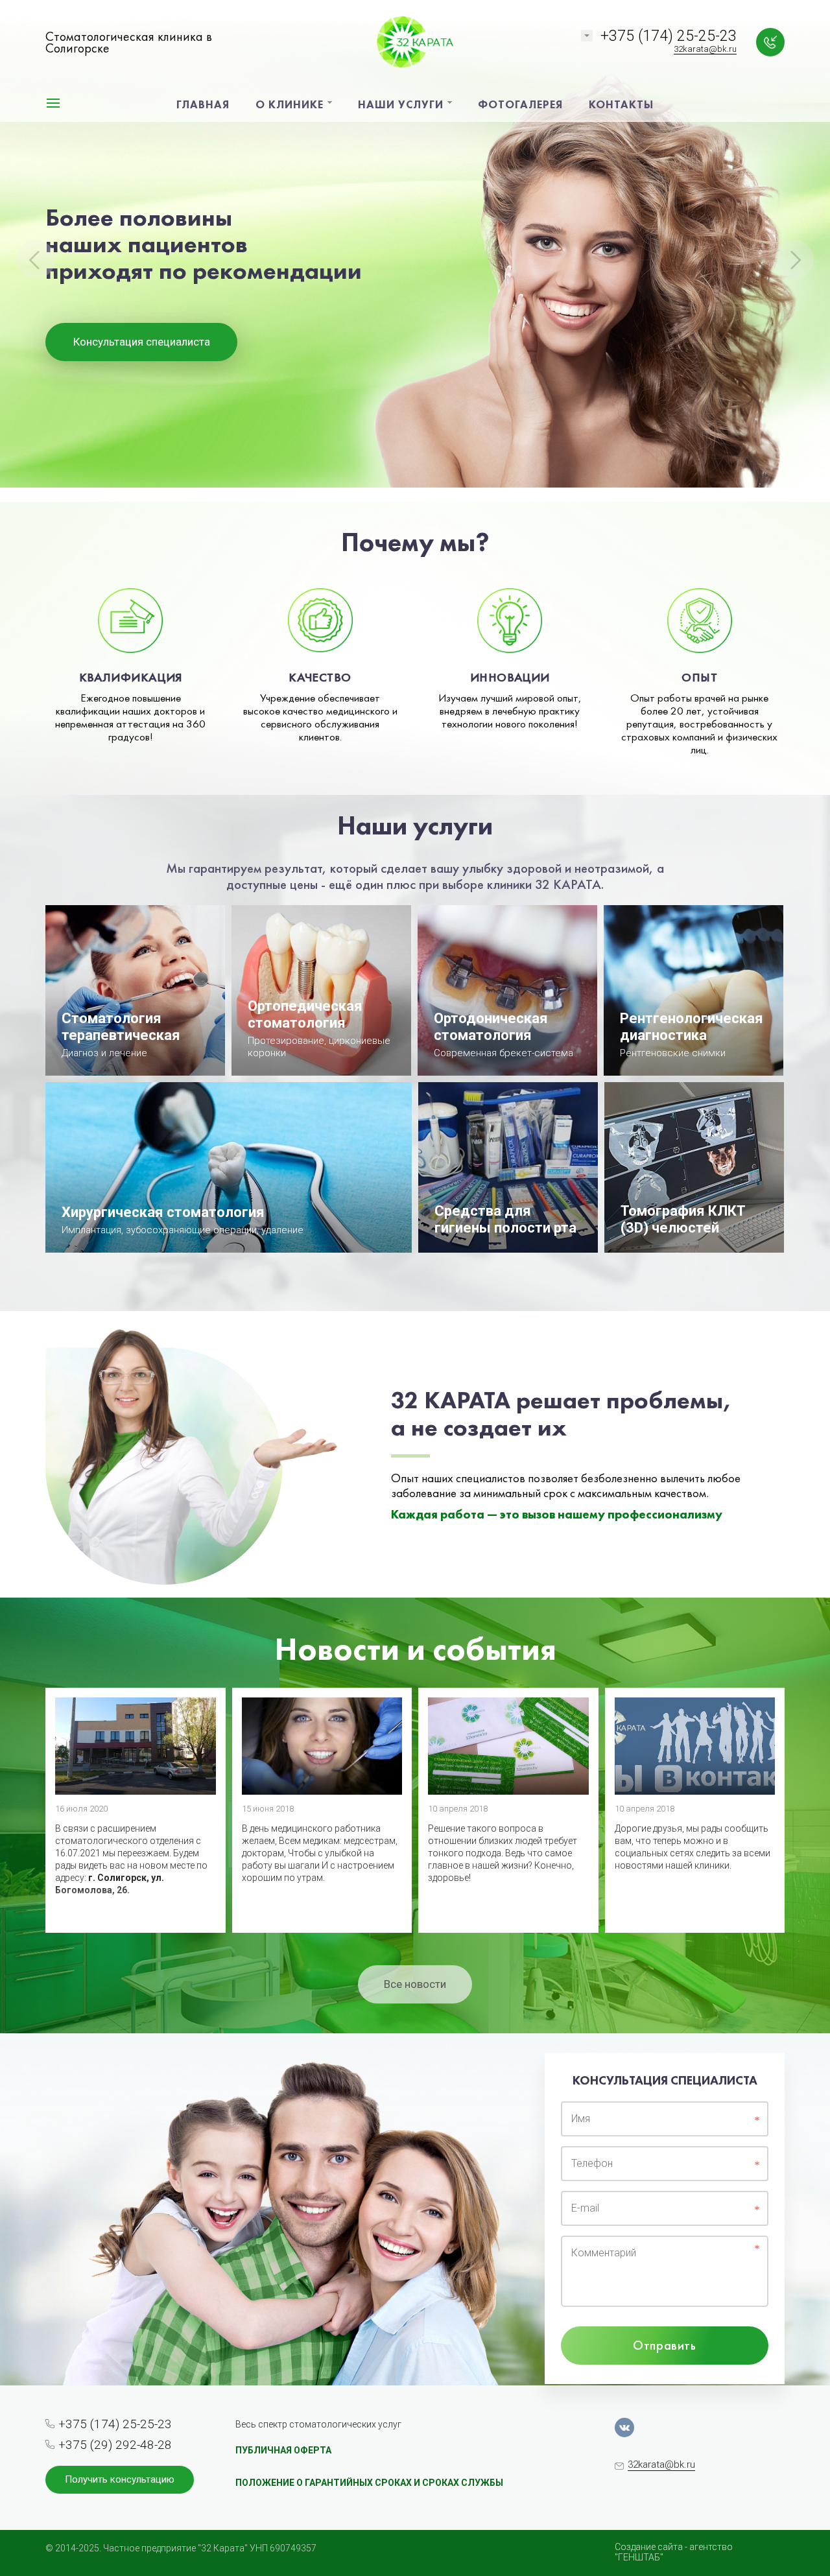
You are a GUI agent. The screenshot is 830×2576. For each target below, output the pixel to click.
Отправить (664, 2345)
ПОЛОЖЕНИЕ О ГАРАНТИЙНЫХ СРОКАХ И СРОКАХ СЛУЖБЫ (369, 2483)
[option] (415, 251)
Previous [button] (36, 259)
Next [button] (794, 259)
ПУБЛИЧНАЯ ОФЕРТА (283, 2450)
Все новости (415, 1984)
